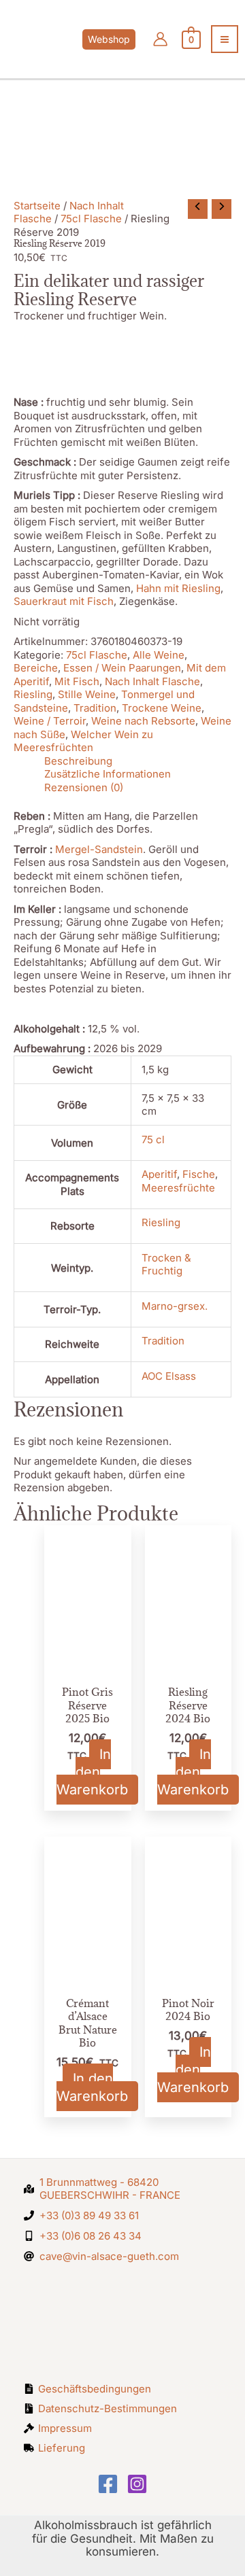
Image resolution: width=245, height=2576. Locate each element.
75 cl (153, 1139)
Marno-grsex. (175, 1306)
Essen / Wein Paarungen (122, 668)
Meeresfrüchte (178, 1188)
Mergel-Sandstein (99, 849)
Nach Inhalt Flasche (152, 681)
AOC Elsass (169, 1376)
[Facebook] (108, 2484)
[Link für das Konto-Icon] (160, 39)
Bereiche (36, 668)
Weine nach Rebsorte (143, 721)
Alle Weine (159, 655)
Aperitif (159, 1174)
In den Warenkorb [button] (92, 1772)
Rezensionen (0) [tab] (84, 787)
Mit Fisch (77, 681)
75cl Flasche (91, 219)
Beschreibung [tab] (78, 761)
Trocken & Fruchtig (166, 1265)
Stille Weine (87, 694)
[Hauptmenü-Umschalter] (225, 39)
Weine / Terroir (50, 721)
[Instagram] (137, 2484)
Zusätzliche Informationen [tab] (108, 774)
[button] (122, 39)
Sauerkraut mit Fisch (64, 601)
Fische (199, 1174)
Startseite (37, 206)
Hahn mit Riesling (178, 588)
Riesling (33, 694)
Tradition (95, 708)
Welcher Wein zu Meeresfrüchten (83, 741)
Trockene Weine (162, 708)
